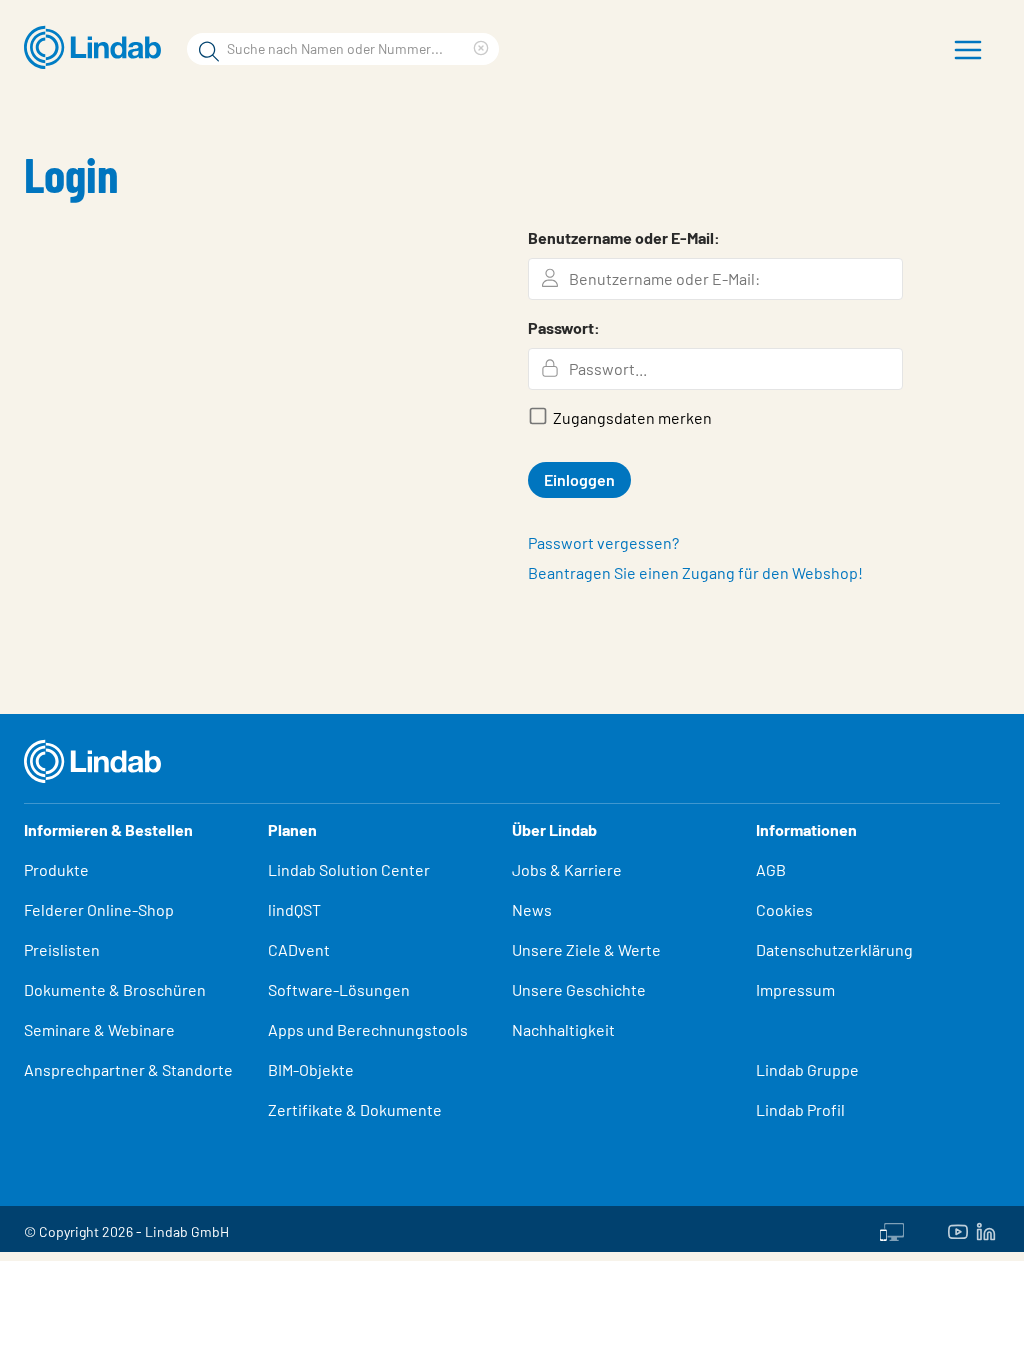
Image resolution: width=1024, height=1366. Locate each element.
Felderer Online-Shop (99, 909)
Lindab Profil (800, 1109)
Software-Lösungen (339, 989)
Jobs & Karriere (567, 869)
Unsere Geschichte (579, 989)
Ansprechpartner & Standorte (130, 1069)
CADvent (299, 949)
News (532, 909)
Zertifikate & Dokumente (355, 1109)
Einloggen (579, 479)
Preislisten (62, 949)
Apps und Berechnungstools (368, 1029)
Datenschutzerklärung (834, 949)
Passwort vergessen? (603, 542)
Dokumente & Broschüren (115, 989)
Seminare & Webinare (99, 1029)
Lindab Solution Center (349, 869)
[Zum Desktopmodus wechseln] (892, 1229)
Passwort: (564, 327)
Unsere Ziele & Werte (586, 949)
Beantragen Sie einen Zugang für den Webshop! (695, 572)
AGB (771, 869)
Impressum (795, 989)
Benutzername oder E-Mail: (624, 237)
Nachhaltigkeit (563, 1029)
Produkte (56, 869)
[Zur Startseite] (97, 48)
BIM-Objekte (311, 1069)
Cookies (784, 909)
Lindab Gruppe (807, 1069)
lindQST (294, 909)
